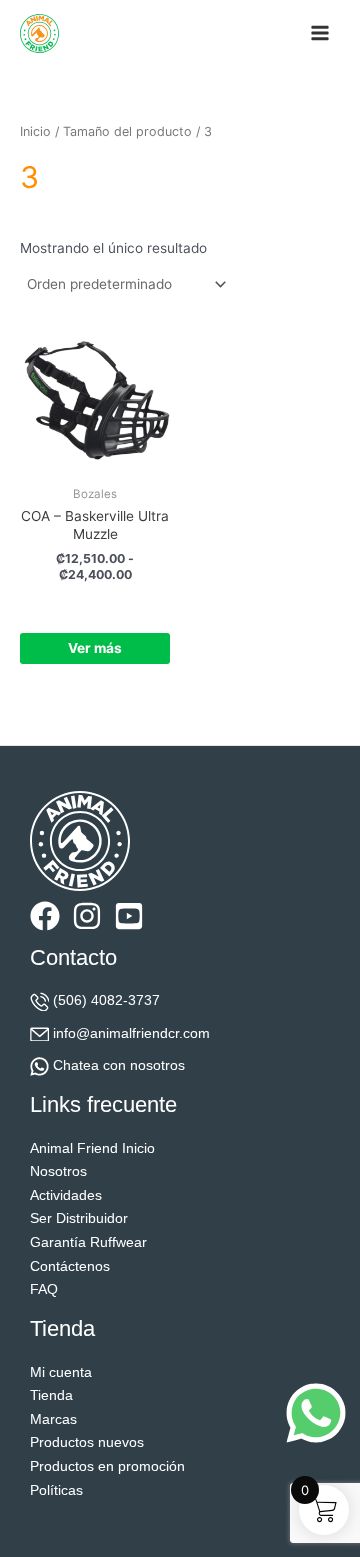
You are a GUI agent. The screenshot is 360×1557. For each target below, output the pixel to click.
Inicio (35, 131)
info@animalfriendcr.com (131, 1033)
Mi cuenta (61, 1372)
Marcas (53, 1419)
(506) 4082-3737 (106, 1000)
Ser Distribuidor (79, 1218)
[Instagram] (87, 916)
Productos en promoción (107, 1466)
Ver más (95, 648)
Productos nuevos (87, 1442)
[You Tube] (129, 916)
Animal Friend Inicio (92, 1148)
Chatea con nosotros (119, 1065)
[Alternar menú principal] (320, 33)
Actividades (66, 1195)
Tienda (51, 1395)
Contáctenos (70, 1266)
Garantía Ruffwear (88, 1242)
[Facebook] (45, 916)
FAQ (44, 1289)
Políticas (56, 1490)
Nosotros (58, 1171)
